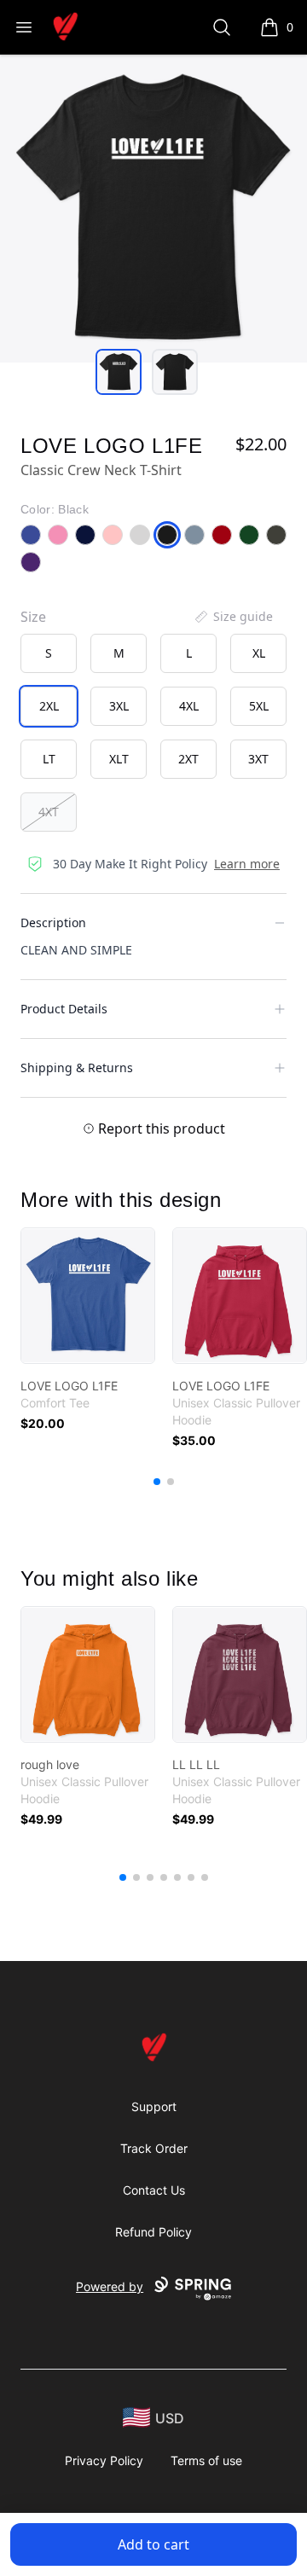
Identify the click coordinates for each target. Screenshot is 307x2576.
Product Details (64, 1009)
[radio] (49, 653)
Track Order (154, 2148)
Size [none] (33, 617)
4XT (49, 812)
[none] (233, 617)
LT (49, 759)
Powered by (110, 2286)
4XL (189, 706)
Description (53, 922)
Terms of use (206, 2460)
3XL (119, 706)
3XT (258, 759)
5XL (259, 706)
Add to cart (153, 2544)
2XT (188, 759)
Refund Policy (153, 2232)
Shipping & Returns (77, 1068)
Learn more (247, 864)
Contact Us (154, 2190)
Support (154, 2106)
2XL (49, 706)
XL (259, 653)
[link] (88, 1296)
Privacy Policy (104, 2460)
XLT (119, 759)
